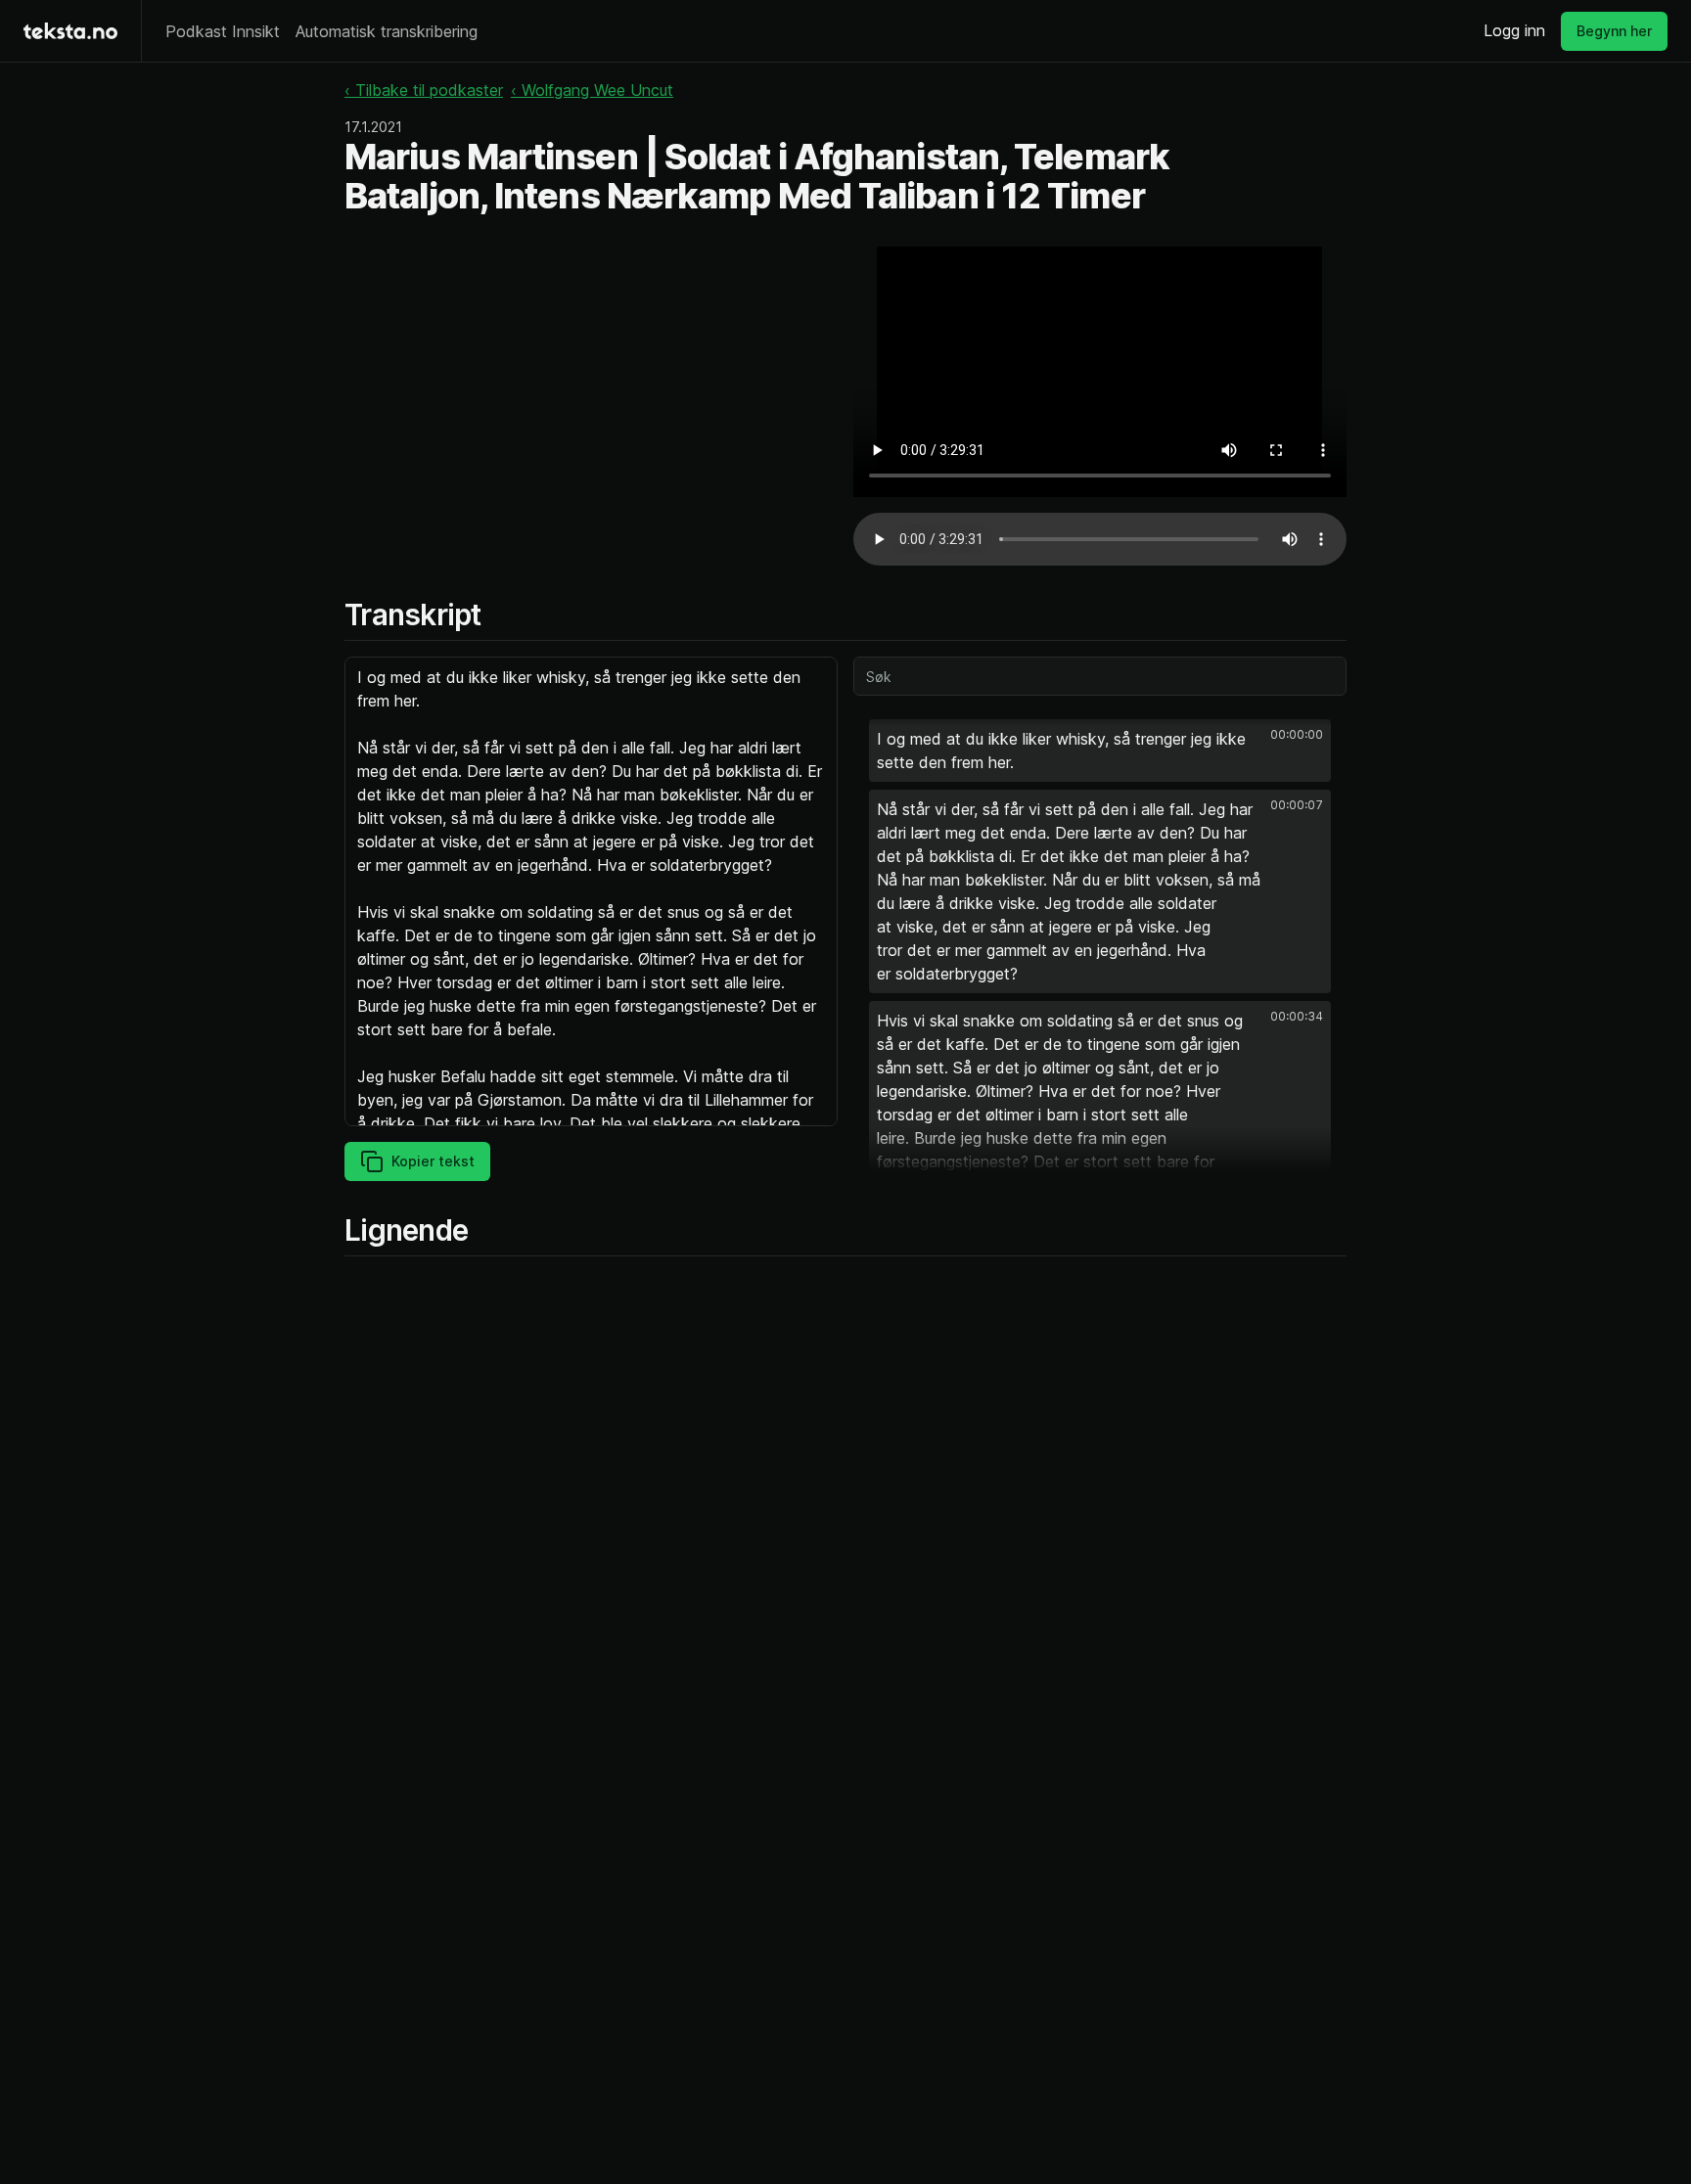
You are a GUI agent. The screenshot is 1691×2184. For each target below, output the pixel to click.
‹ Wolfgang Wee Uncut (592, 90)
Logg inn (1514, 30)
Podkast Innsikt (223, 31)
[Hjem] (70, 31)
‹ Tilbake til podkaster (424, 90)
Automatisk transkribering (387, 31)
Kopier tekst (433, 1161)
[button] (1100, 751)
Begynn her (1614, 31)
